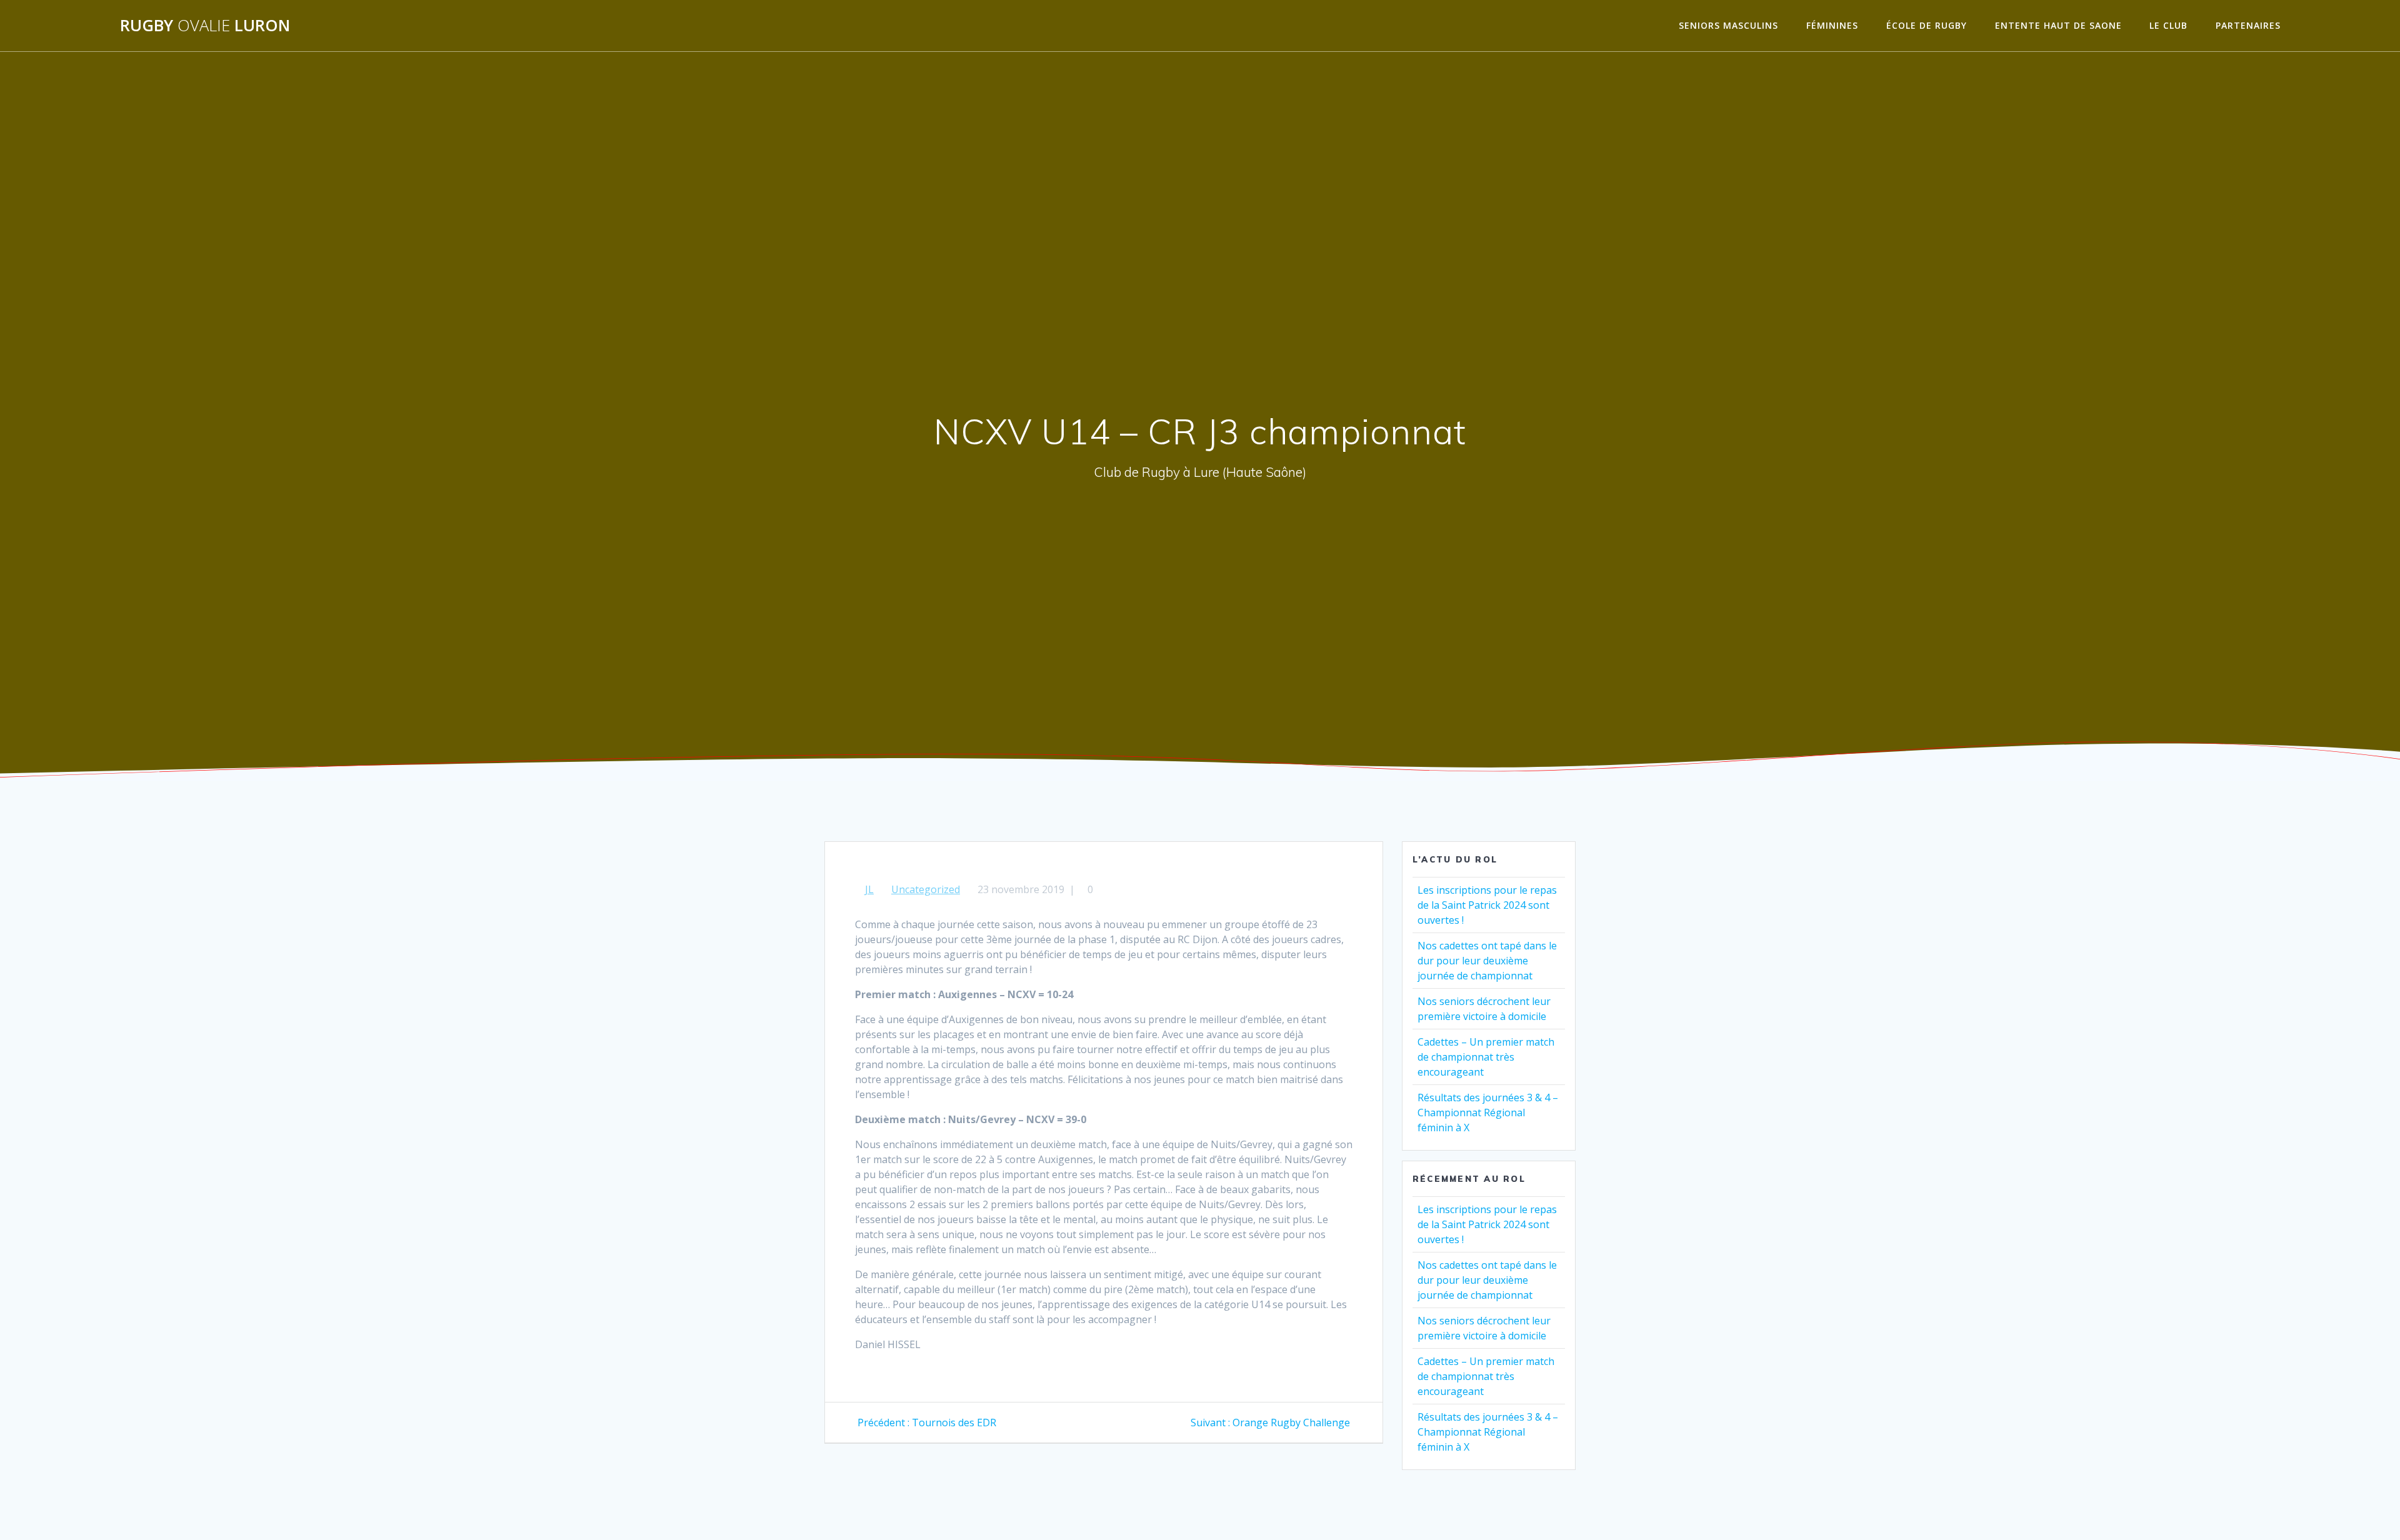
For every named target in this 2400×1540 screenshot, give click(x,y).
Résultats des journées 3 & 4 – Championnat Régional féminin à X (1488, 1112)
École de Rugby (1927, 25)
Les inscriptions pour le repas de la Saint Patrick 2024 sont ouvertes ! (1487, 905)
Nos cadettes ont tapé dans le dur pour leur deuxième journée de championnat (1487, 961)
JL (869, 889)
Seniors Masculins (1728, 25)
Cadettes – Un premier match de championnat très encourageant (1486, 1057)
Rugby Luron (205, 26)
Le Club (2168, 25)
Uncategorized (926, 889)
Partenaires (2248, 25)
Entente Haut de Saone (2058, 25)
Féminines (1832, 25)
